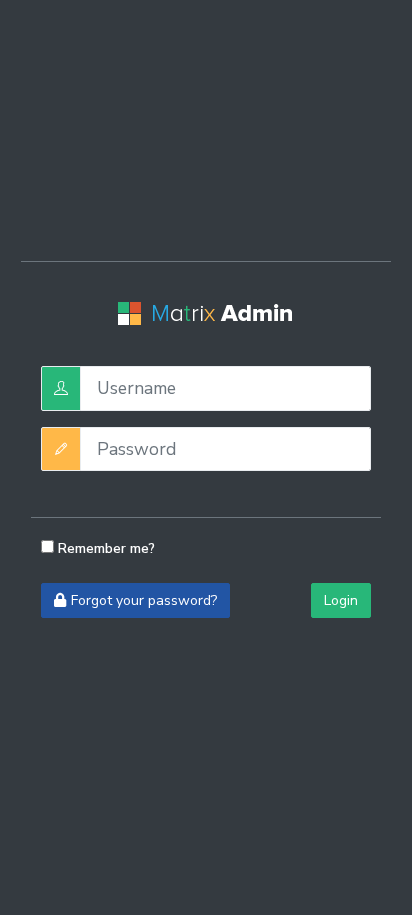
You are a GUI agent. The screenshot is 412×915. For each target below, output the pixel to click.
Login (341, 600)
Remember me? (104, 548)
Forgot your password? (144, 600)
